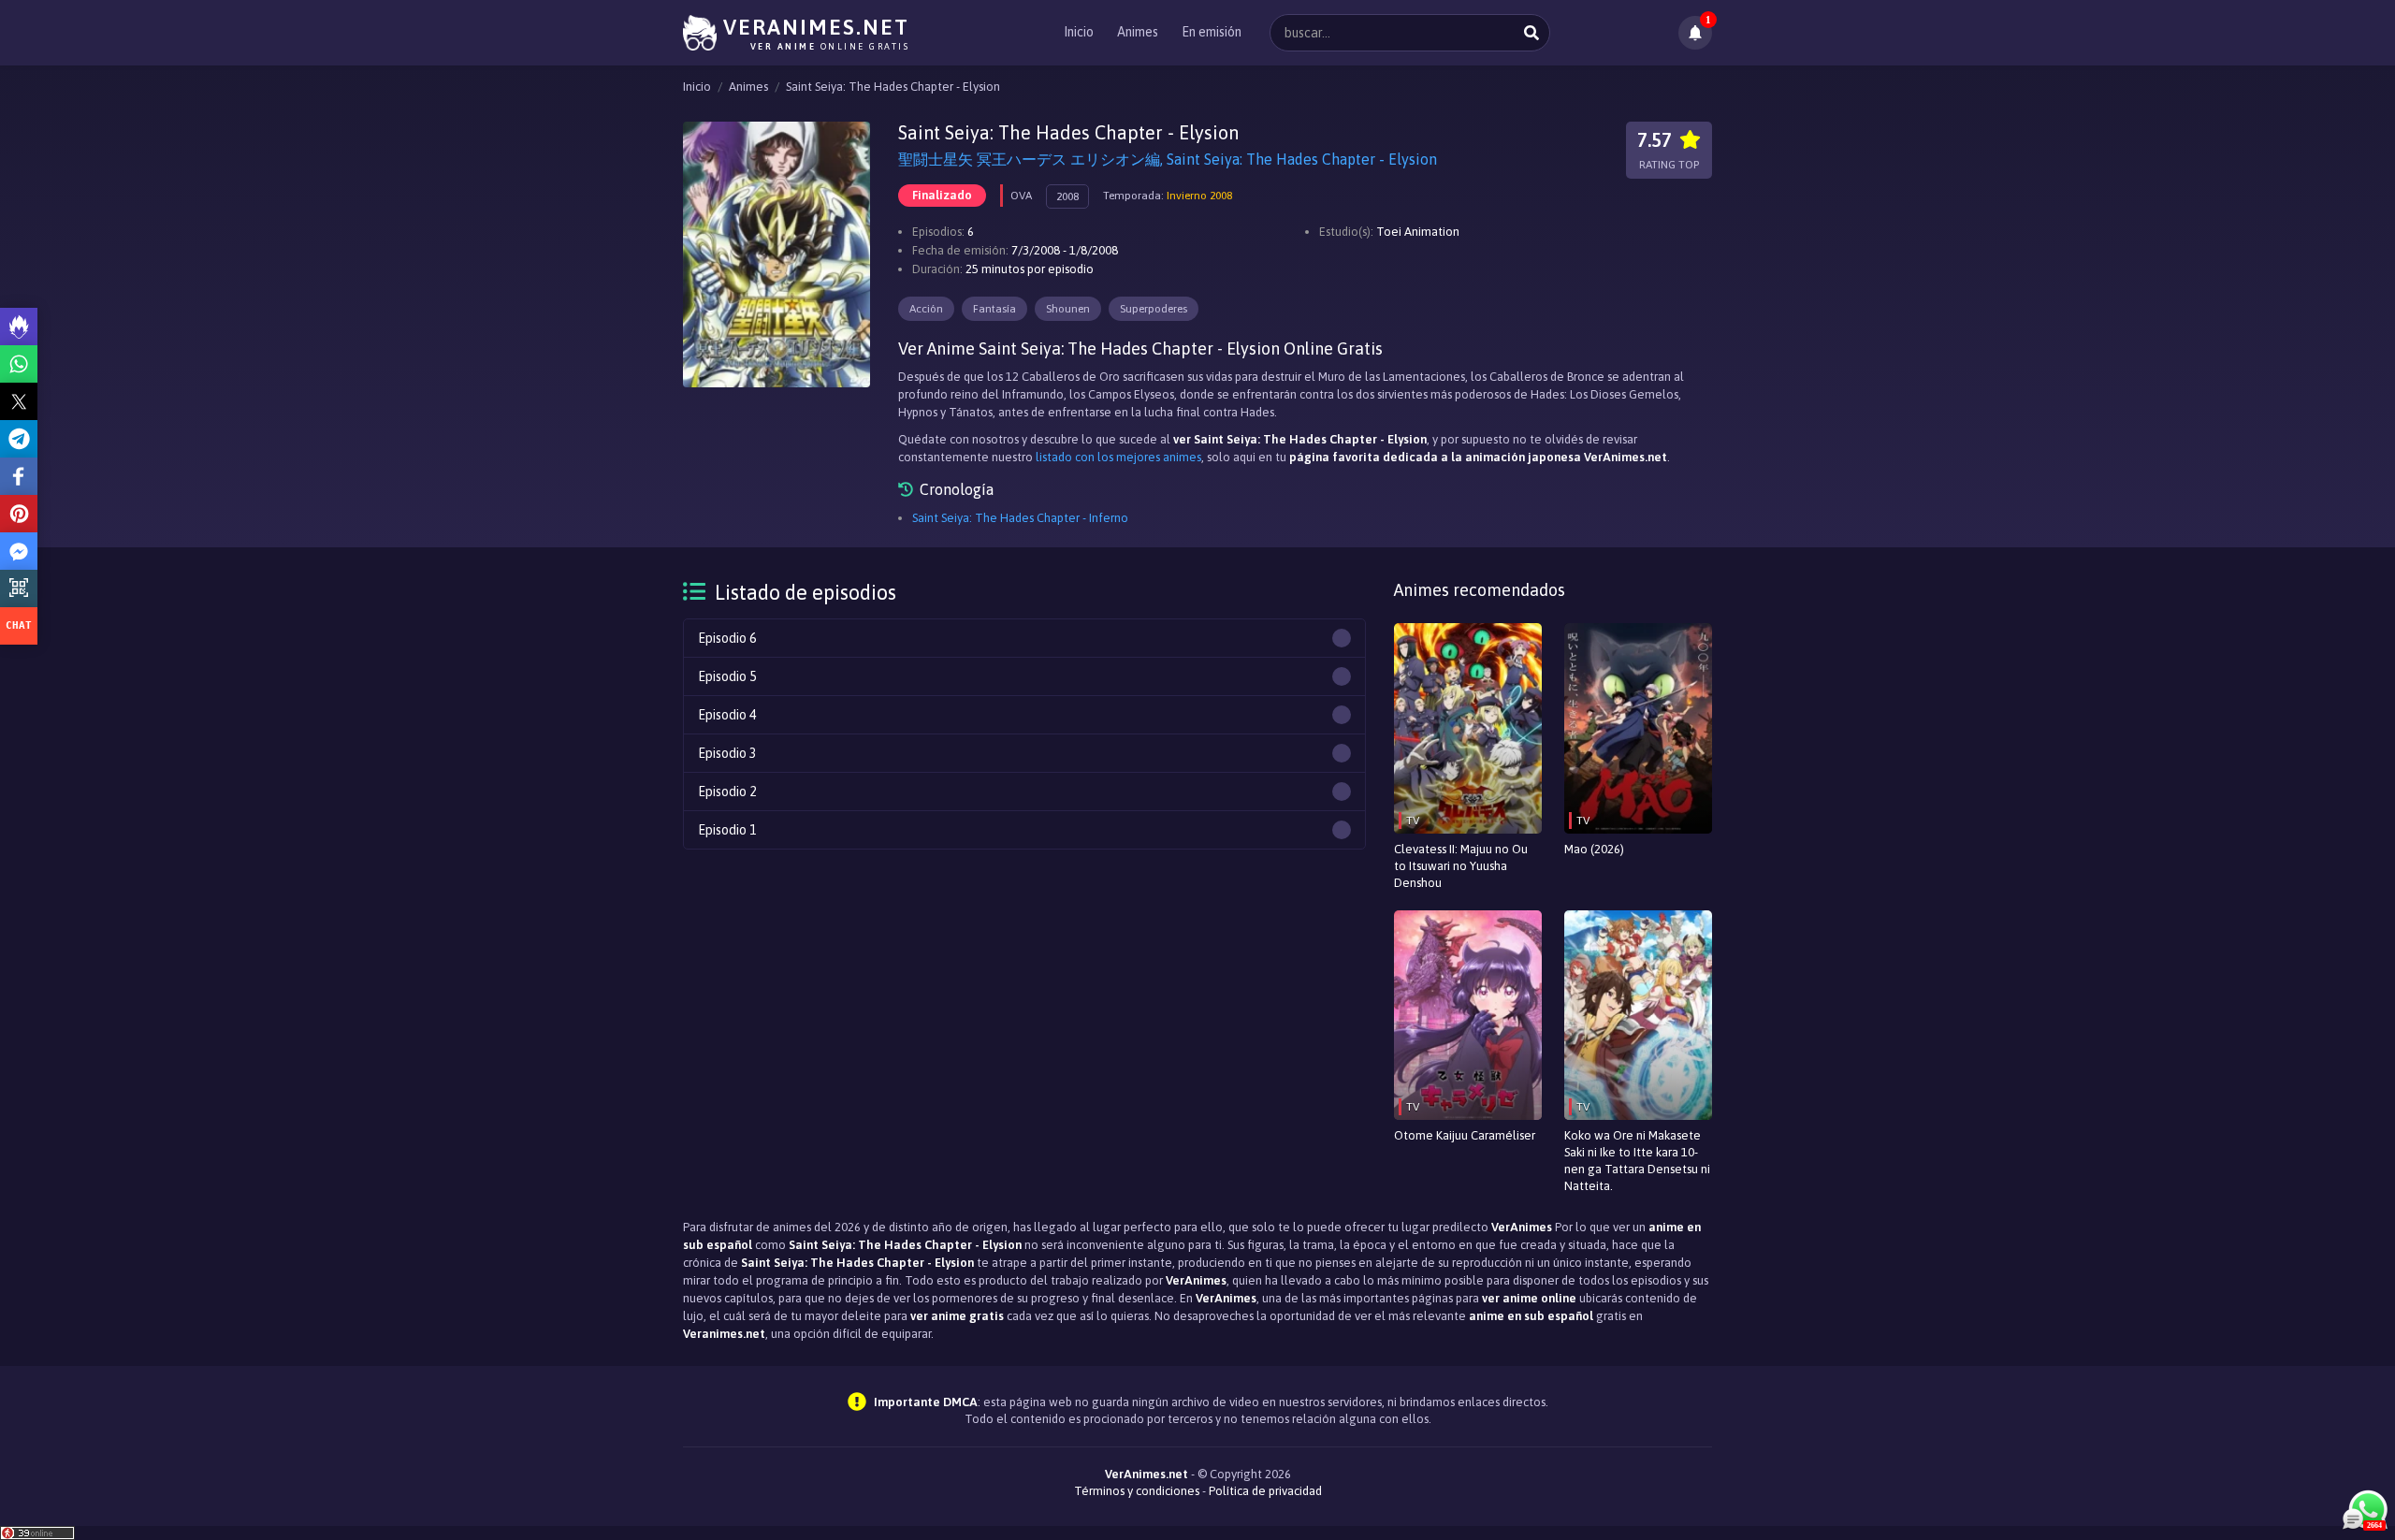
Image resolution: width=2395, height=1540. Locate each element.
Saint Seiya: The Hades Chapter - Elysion (893, 87)
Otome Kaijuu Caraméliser (1465, 1135)
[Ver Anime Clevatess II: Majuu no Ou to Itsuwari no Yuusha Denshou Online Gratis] (1468, 728)
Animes (1138, 32)
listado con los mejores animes (1118, 457)
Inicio (1079, 32)
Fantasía (994, 309)
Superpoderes (1154, 309)
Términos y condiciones (1137, 1491)
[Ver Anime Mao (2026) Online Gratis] (1638, 728)
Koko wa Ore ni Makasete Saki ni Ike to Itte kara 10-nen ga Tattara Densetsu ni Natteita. (1637, 1161)
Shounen (1068, 309)
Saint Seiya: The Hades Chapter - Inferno (1020, 518)
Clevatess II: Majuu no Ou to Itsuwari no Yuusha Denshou (1461, 866)
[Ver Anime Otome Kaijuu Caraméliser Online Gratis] (1468, 1016)
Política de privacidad (1265, 1491)
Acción (926, 309)
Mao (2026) (1594, 849)
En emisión (1212, 32)
